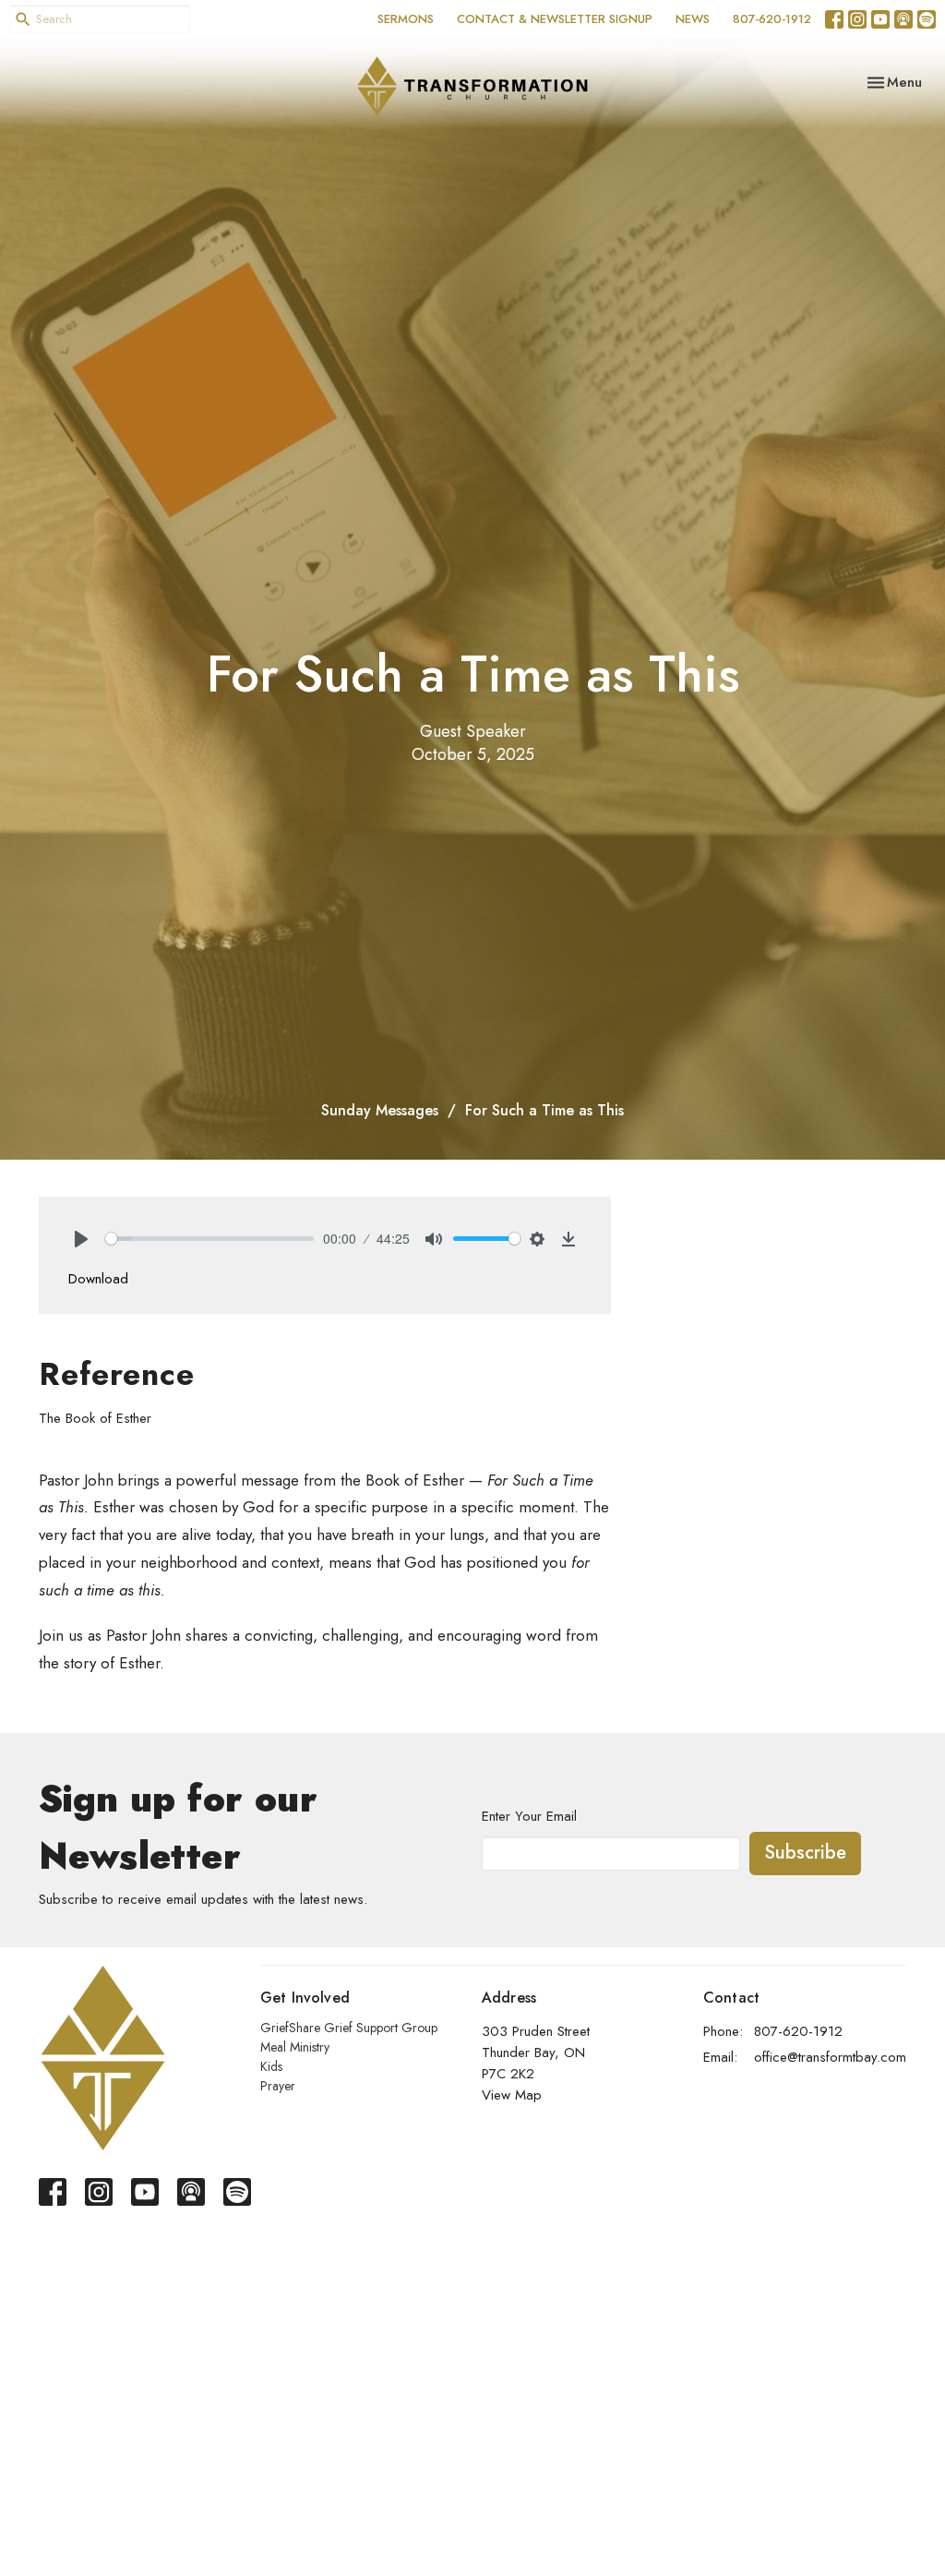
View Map (512, 2095)
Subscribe (805, 1853)
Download (98, 1279)
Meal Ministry (295, 2047)
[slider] (209, 1239)
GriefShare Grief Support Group (349, 2028)
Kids (271, 2066)
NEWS (693, 19)
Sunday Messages (380, 1110)
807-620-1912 (772, 19)
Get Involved (305, 1998)
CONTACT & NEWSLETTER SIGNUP (555, 19)
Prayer (278, 2086)
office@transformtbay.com (830, 2057)
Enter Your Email (529, 1816)
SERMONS (406, 19)
